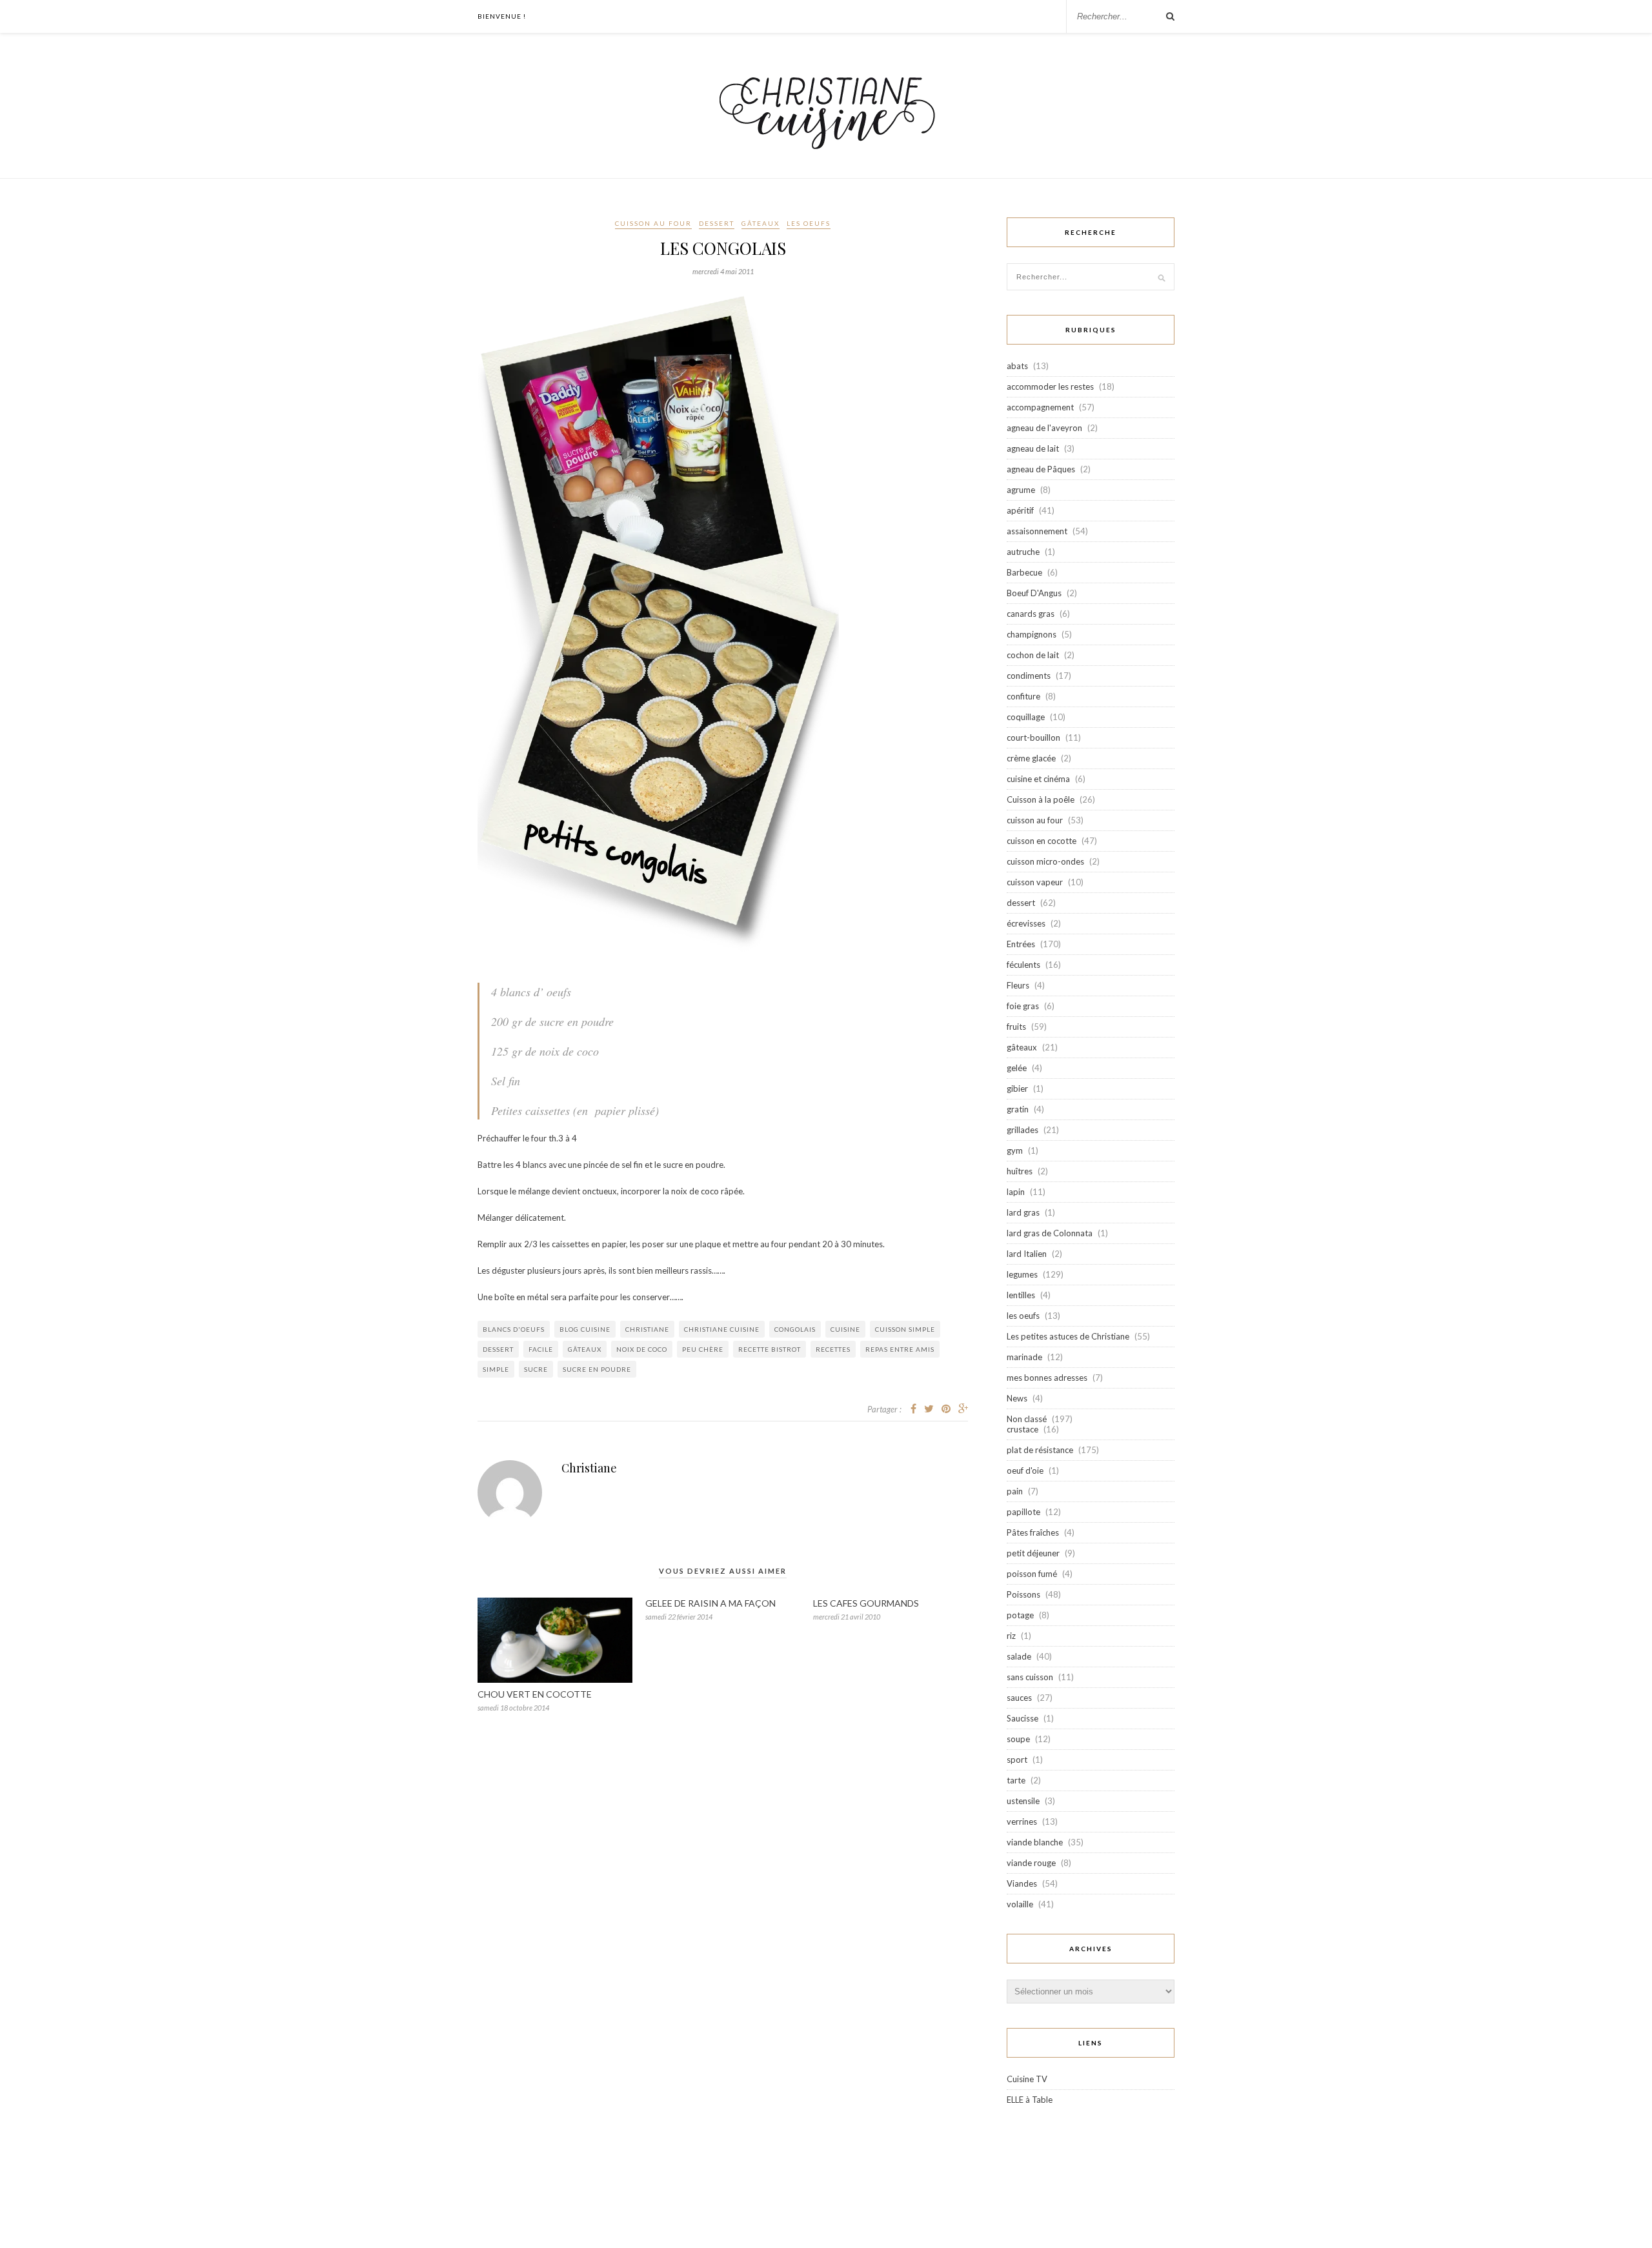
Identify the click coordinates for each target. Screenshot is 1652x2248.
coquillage (1026, 717)
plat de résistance (1040, 1450)
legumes (1022, 1274)
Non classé (1027, 1419)
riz (1011, 1636)
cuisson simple (905, 1329)
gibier (1017, 1089)
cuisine (845, 1329)
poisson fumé (1032, 1574)
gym (1015, 1150)
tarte (1016, 1780)
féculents (1023, 965)
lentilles (1021, 1295)
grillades (1022, 1130)
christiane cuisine (722, 1329)
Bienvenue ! (502, 16)
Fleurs (1018, 985)
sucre (536, 1369)
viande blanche (1035, 1842)
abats (1017, 366)
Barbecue (1024, 572)
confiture (1023, 696)
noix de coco (642, 1349)
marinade (1024, 1357)
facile (541, 1349)
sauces (1019, 1698)
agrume (1021, 490)
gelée (1017, 1068)
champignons (1032, 634)
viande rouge (1031, 1863)
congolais (795, 1329)
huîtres (1020, 1171)
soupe (1018, 1739)
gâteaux (761, 223)
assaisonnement (1037, 531)
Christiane (589, 1468)
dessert (717, 223)
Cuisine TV (1027, 2079)
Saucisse (1022, 1718)
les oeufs (809, 223)
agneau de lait (1033, 448)
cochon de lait (1033, 655)
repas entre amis (900, 1349)
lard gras (1023, 1212)
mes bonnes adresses (1047, 1378)
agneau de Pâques (1041, 469)
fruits (1016, 1027)
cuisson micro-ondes (1045, 861)
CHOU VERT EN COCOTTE (535, 1694)
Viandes (1022, 1883)
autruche (1023, 552)
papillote (1023, 1512)
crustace (1022, 1429)
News (1017, 1398)
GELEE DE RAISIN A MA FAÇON (710, 1603)
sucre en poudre (597, 1369)
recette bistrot (770, 1349)
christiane (647, 1329)
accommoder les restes (1050, 386)
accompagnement (1040, 407)
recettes (833, 1349)
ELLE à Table (1030, 2100)
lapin (1016, 1192)
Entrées (1021, 944)
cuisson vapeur (1035, 882)
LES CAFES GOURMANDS (866, 1603)
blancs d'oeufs (514, 1329)
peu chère (703, 1349)
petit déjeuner (1033, 1553)
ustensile (1023, 1801)
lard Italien (1027, 1254)
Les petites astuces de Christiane (1068, 1336)
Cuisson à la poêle (1041, 799)
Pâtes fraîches (1033, 1532)
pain (1015, 1491)
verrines (1022, 1821)
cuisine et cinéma (1038, 779)
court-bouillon (1033, 738)
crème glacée (1031, 758)
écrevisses (1026, 923)
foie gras (1023, 1006)
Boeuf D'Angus (1034, 593)
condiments (1029, 676)
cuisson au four (653, 223)
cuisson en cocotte (1042, 841)
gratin (1018, 1109)
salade (1019, 1656)
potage (1020, 1615)
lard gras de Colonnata (1050, 1233)
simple (496, 1369)
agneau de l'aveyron (1044, 428)
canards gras (1031, 614)
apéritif (1020, 510)
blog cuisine (585, 1329)
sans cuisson (1030, 1677)
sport (1017, 1760)
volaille (1020, 1904)
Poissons (1023, 1594)
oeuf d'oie (1025, 1470)
